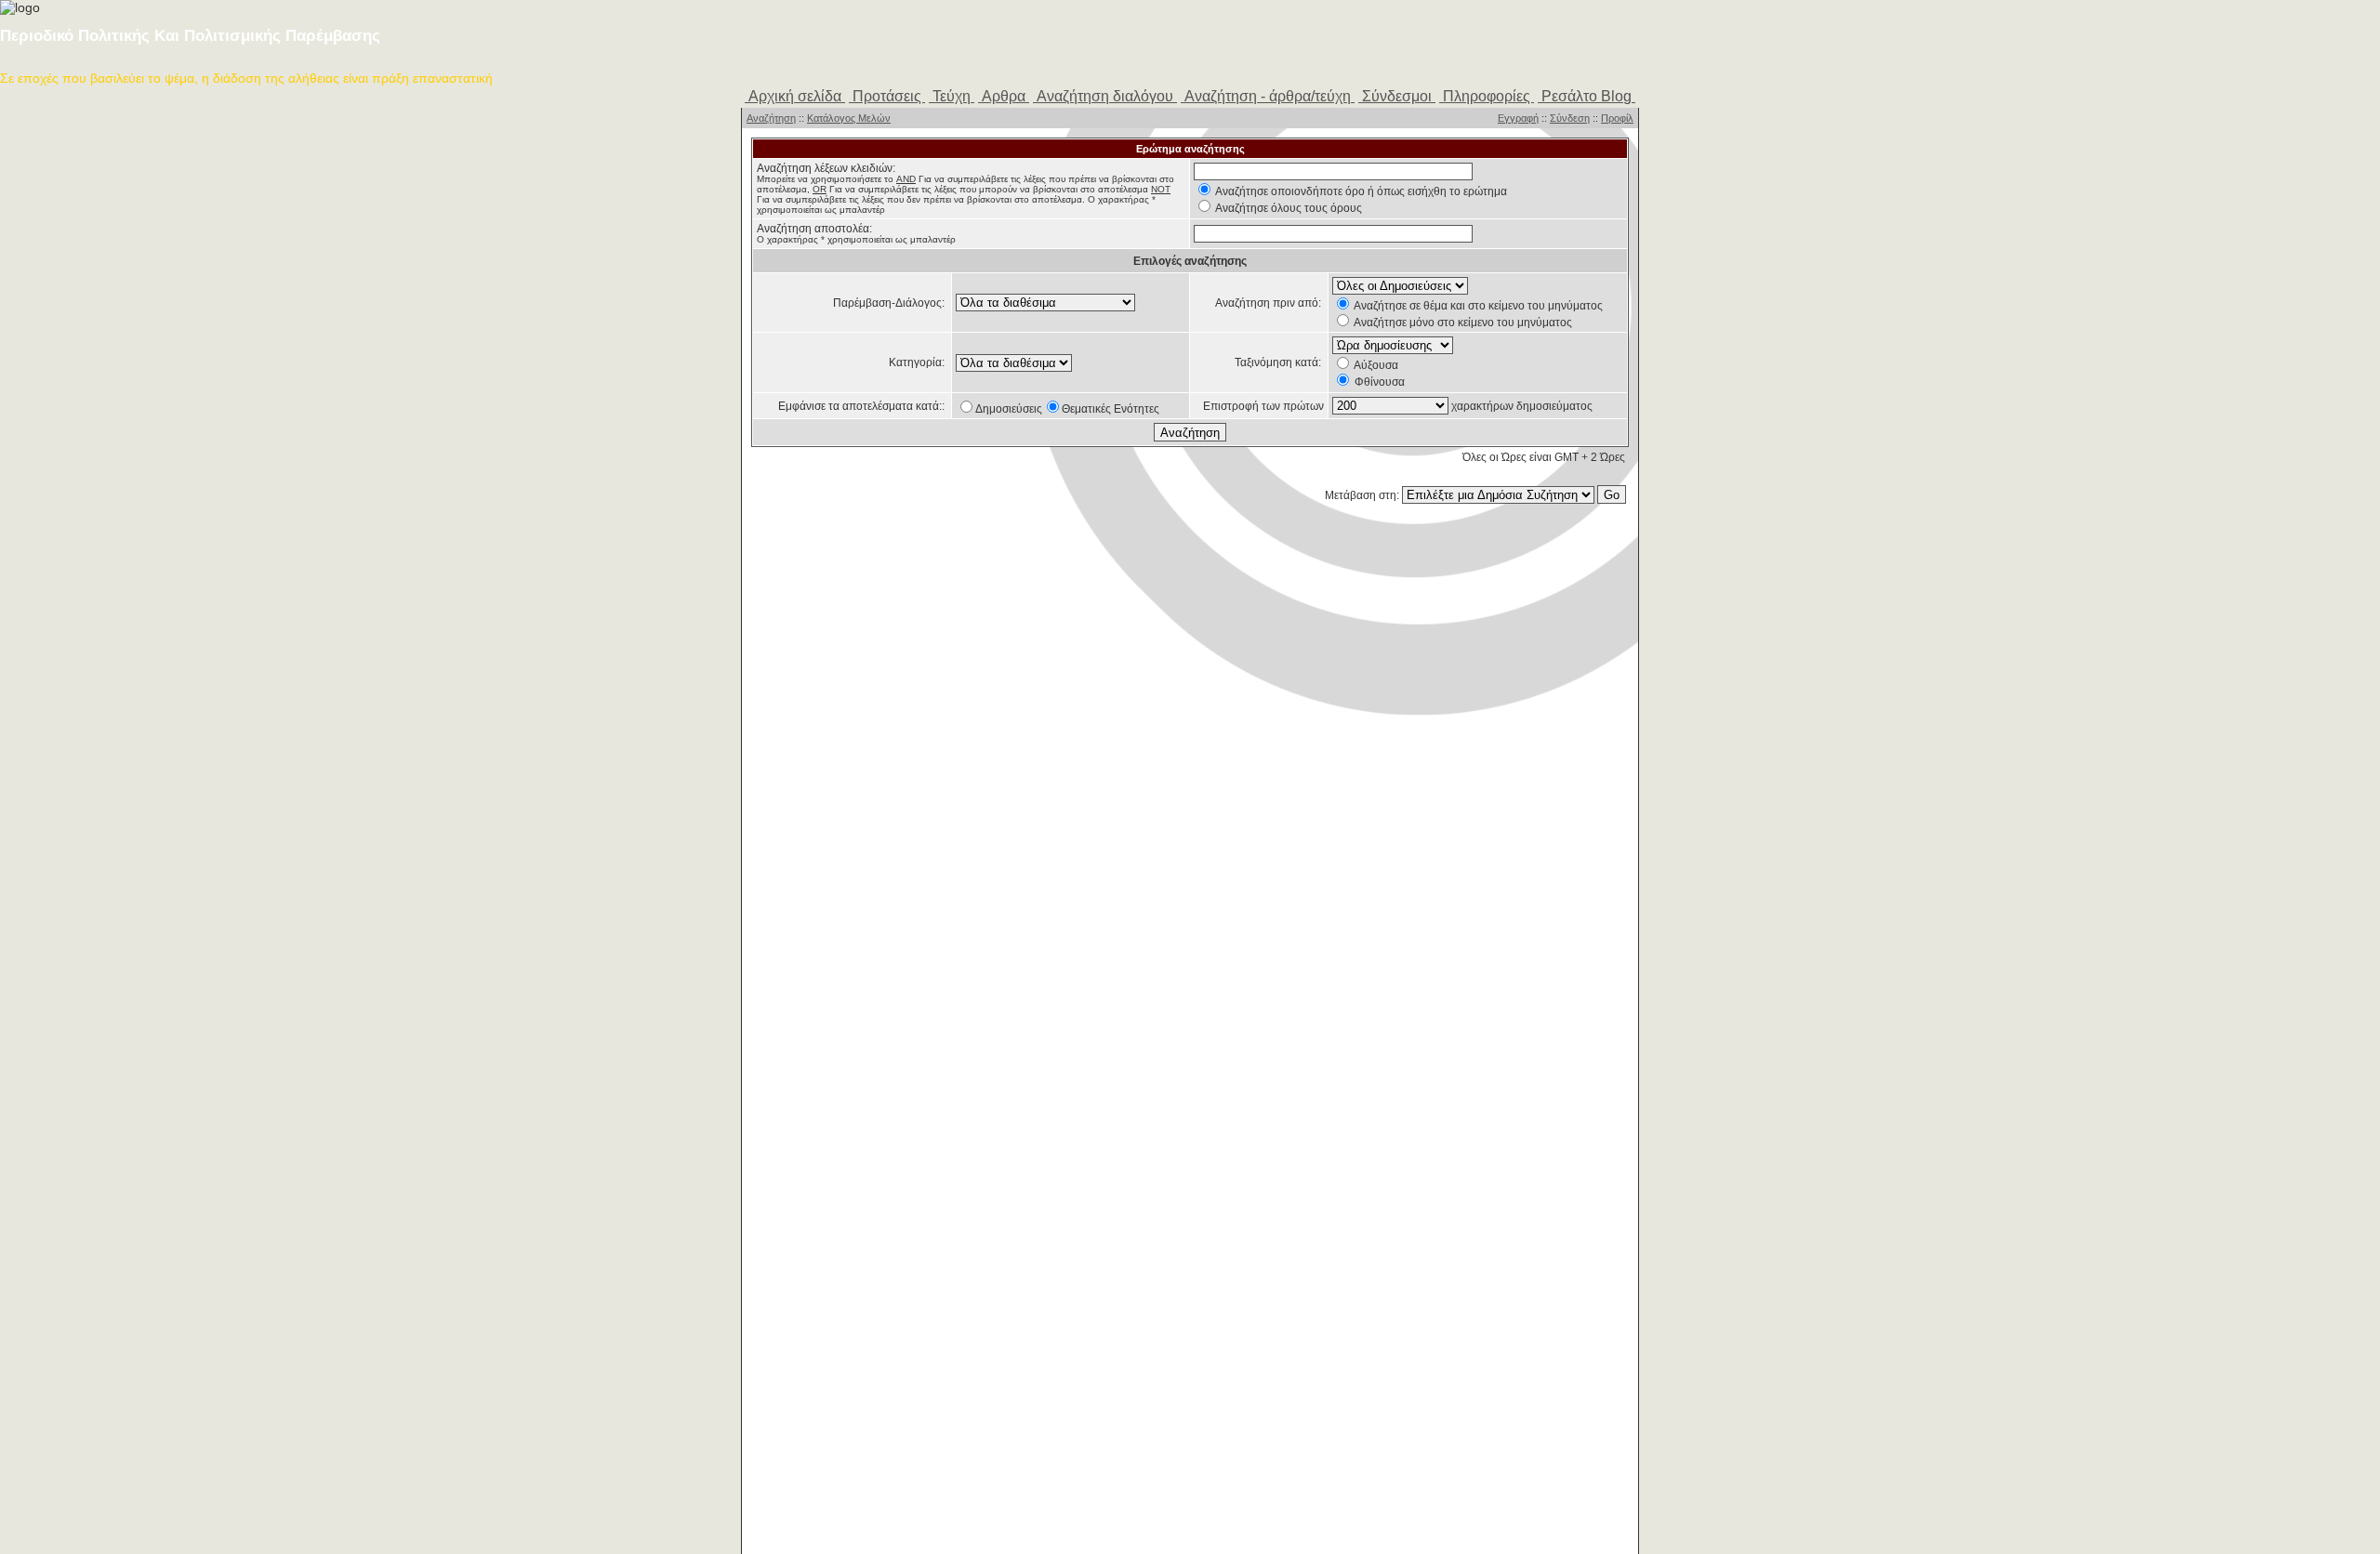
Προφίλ (1617, 118)
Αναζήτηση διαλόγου (1105, 96)
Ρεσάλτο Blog (1587, 96)
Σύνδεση (1570, 118)
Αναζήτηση (771, 118)
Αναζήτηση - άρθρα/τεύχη (1268, 96)
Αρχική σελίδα (795, 96)
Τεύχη (952, 96)
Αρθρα (1004, 96)
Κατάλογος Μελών (849, 118)
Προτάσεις (887, 96)
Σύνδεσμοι (1397, 96)
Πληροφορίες (1487, 96)
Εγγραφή (1518, 118)
